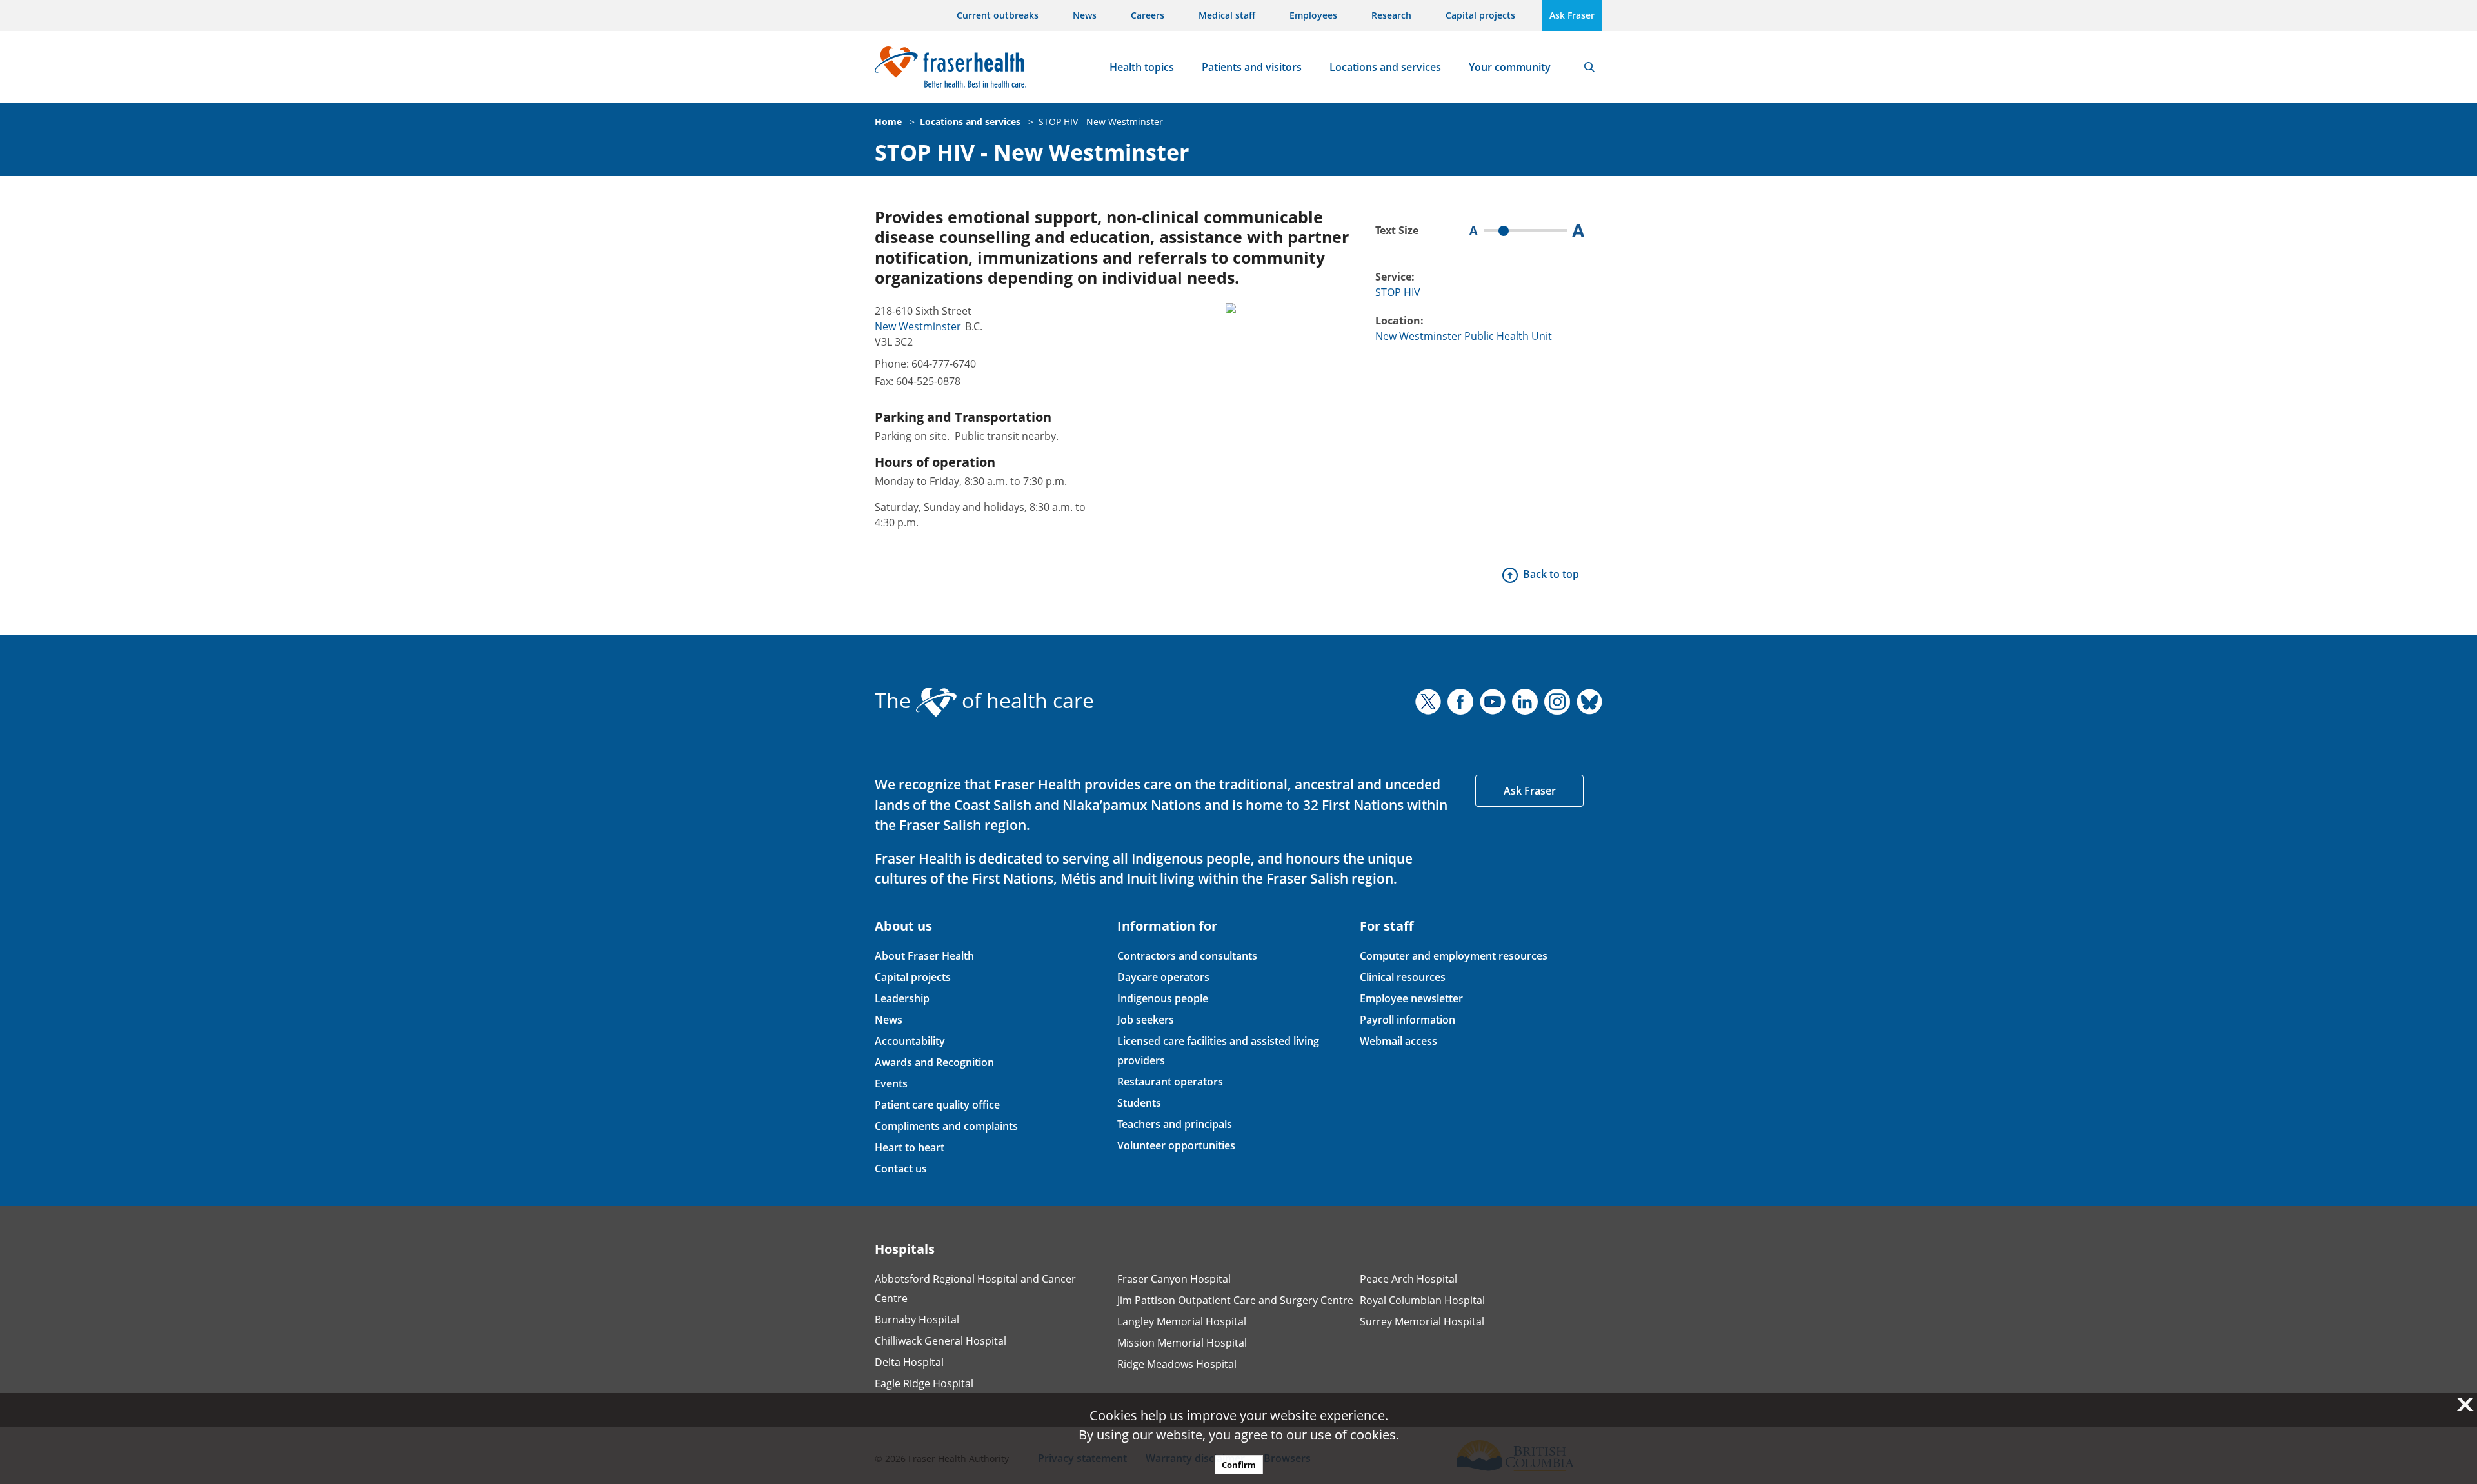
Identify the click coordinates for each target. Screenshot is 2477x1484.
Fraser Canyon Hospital (1174, 1279)
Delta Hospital (909, 1362)
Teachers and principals (1175, 1124)
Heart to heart (910, 1147)
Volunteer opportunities (1176, 1145)
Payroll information (1408, 1020)
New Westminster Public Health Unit (1464, 336)
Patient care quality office (937, 1105)
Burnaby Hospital (917, 1320)
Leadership (902, 998)
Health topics (1142, 67)
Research (1391, 15)
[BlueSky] (1589, 702)
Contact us (901, 1169)
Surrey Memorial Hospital (1422, 1321)
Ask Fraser (1572, 15)
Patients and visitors (1252, 67)
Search (1589, 67)
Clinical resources (1403, 977)
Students (1139, 1103)
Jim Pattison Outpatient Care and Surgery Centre (1235, 1300)
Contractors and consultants (1187, 956)
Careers (1148, 15)
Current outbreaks (998, 15)
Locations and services (1385, 67)
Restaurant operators (1170, 1082)
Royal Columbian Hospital (1422, 1300)
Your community (1510, 67)
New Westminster (918, 326)
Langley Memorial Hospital (1182, 1321)
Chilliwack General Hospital (940, 1341)
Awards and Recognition (934, 1062)
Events (891, 1083)
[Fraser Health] (950, 65)
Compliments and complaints (946, 1126)
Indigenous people (1163, 998)
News (1085, 15)
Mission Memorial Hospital (1182, 1343)
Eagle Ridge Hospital (924, 1383)
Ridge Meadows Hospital (1177, 1364)
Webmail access (1398, 1041)
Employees (1313, 15)
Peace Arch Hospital (1408, 1279)
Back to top (1551, 574)
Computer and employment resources (1454, 956)
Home (888, 122)
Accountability (910, 1041)
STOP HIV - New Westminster (1101, 122)
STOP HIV (1398, 292)
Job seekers (1146, 1020)
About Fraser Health (924, 956)
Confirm (1239, 1465)
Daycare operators (1163, 977)
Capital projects (1480, 15)
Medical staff (1227, 15)
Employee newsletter (1411, 998)
